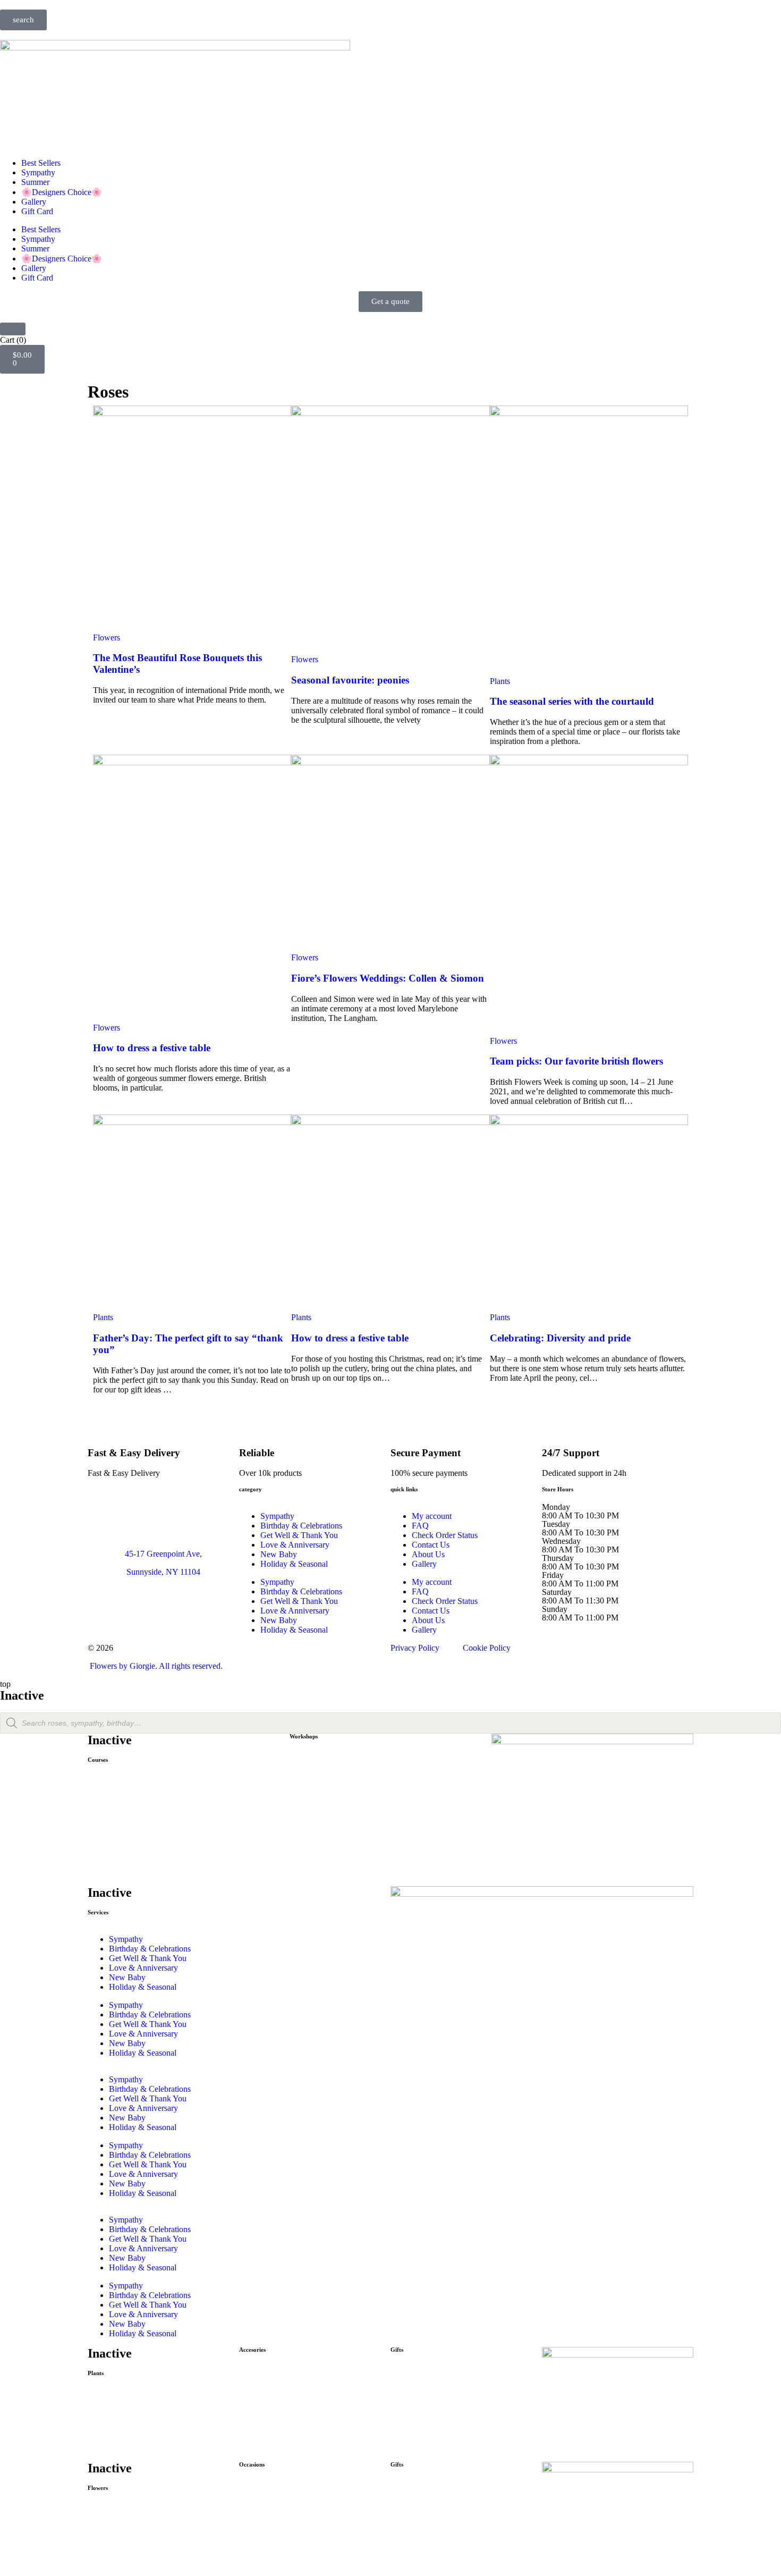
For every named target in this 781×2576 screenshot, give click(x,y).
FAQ (420, 1526)
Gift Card (37, 211)
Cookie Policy (487, 1648)
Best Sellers (41, 163)
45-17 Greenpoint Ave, (163, 1554)
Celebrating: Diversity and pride (560, 1338)
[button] (23, 20)
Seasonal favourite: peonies (350, 680)
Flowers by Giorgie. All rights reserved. (155, 1666)
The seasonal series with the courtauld (572, 701)
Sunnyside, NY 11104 (163, 1572)
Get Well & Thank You (299, 1535)
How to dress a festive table (152, 1048)
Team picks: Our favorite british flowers (576, 1061)
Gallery (34, 202)
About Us (428, 1554)
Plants (500, 681)
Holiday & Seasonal (294, 1564)
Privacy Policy (415, 1648)
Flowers (107, 637)
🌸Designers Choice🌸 (62, 192)
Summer (35, 182)
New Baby (279, 1554)
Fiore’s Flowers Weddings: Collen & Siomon (388, 978)
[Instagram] (139, 1609)
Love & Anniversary (295, 1545)
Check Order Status (445, 1535)
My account (432, 1516)
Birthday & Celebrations (301, 1526)
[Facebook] (101, 1609)
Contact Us (431, 1545)
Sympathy (38, 172)
